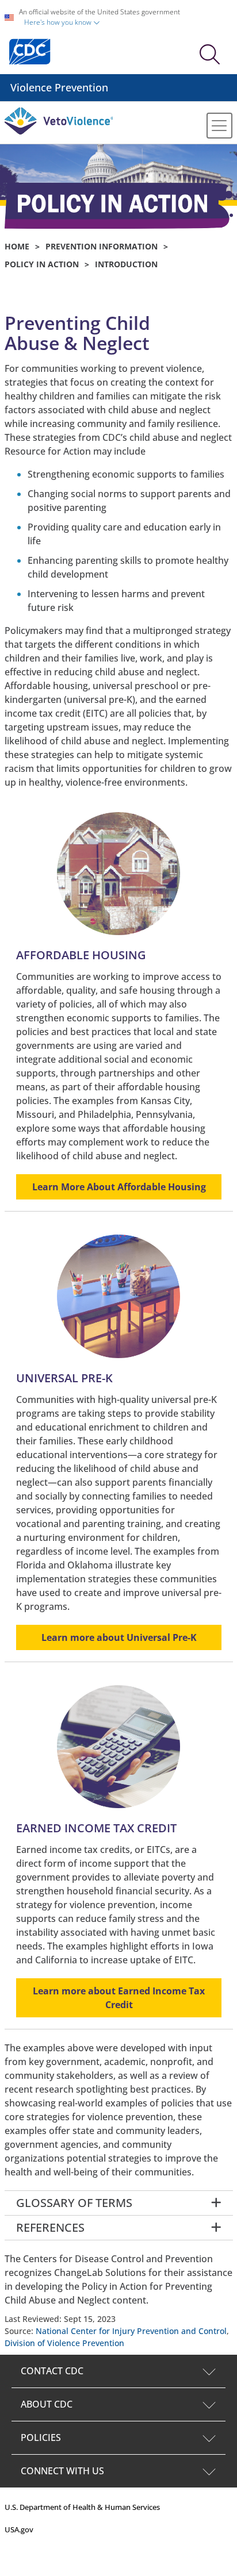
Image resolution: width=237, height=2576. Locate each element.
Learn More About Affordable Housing (118, 1187)
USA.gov (19, 2529)
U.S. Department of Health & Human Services (82, 2507)
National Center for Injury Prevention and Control (131, 2331)
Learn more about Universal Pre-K (118, 1637)
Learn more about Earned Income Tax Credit (119, 1998)
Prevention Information (102, 246)
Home (17, 246)
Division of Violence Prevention (64, 2343)
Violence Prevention (59, 87)
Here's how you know (59, 22)
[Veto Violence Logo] (59, 132)
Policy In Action (42, 264)
